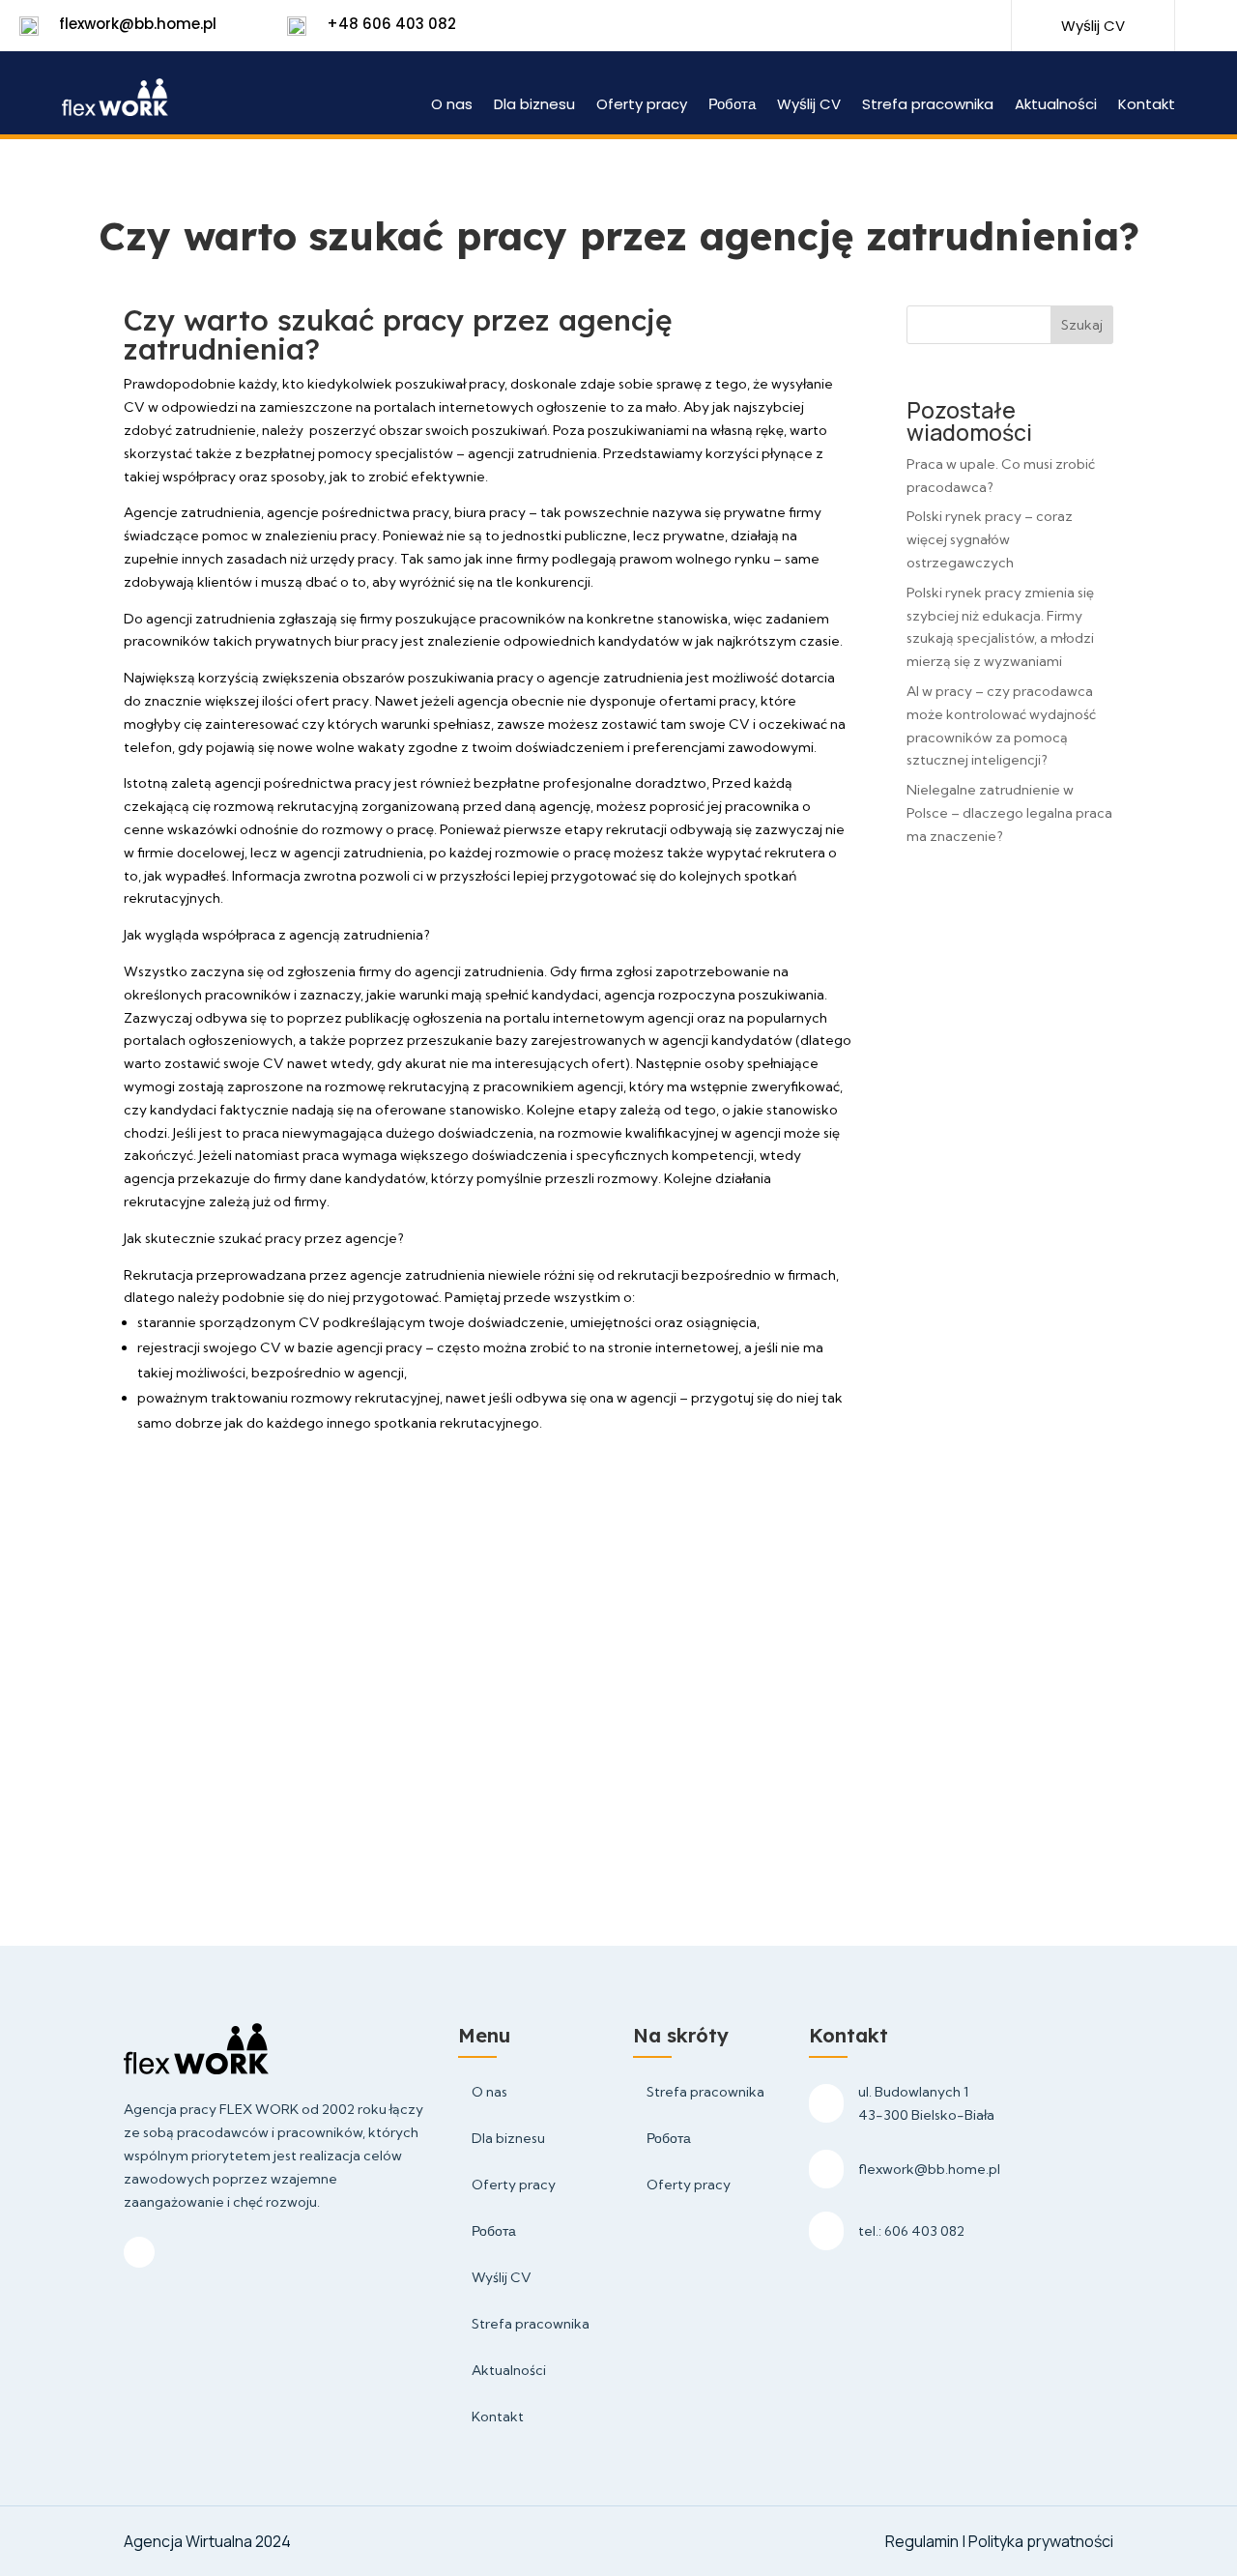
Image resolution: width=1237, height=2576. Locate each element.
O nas (452, 106)
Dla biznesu (534, 106)
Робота (732, 106)
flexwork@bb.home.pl (138, 24)
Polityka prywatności (1041, 2541)
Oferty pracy (642, 106)
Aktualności (1056, 106)
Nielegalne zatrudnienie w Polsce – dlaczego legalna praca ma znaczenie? (1009, 813)
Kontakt (1147, 106)
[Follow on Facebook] (913, 27)
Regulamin (923, 2541)
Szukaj (1082, 325)
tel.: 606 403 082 (911, 2231)
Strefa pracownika (928, 106)
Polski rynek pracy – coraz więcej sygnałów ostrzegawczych (990, 539)
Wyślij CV (809, 106)
